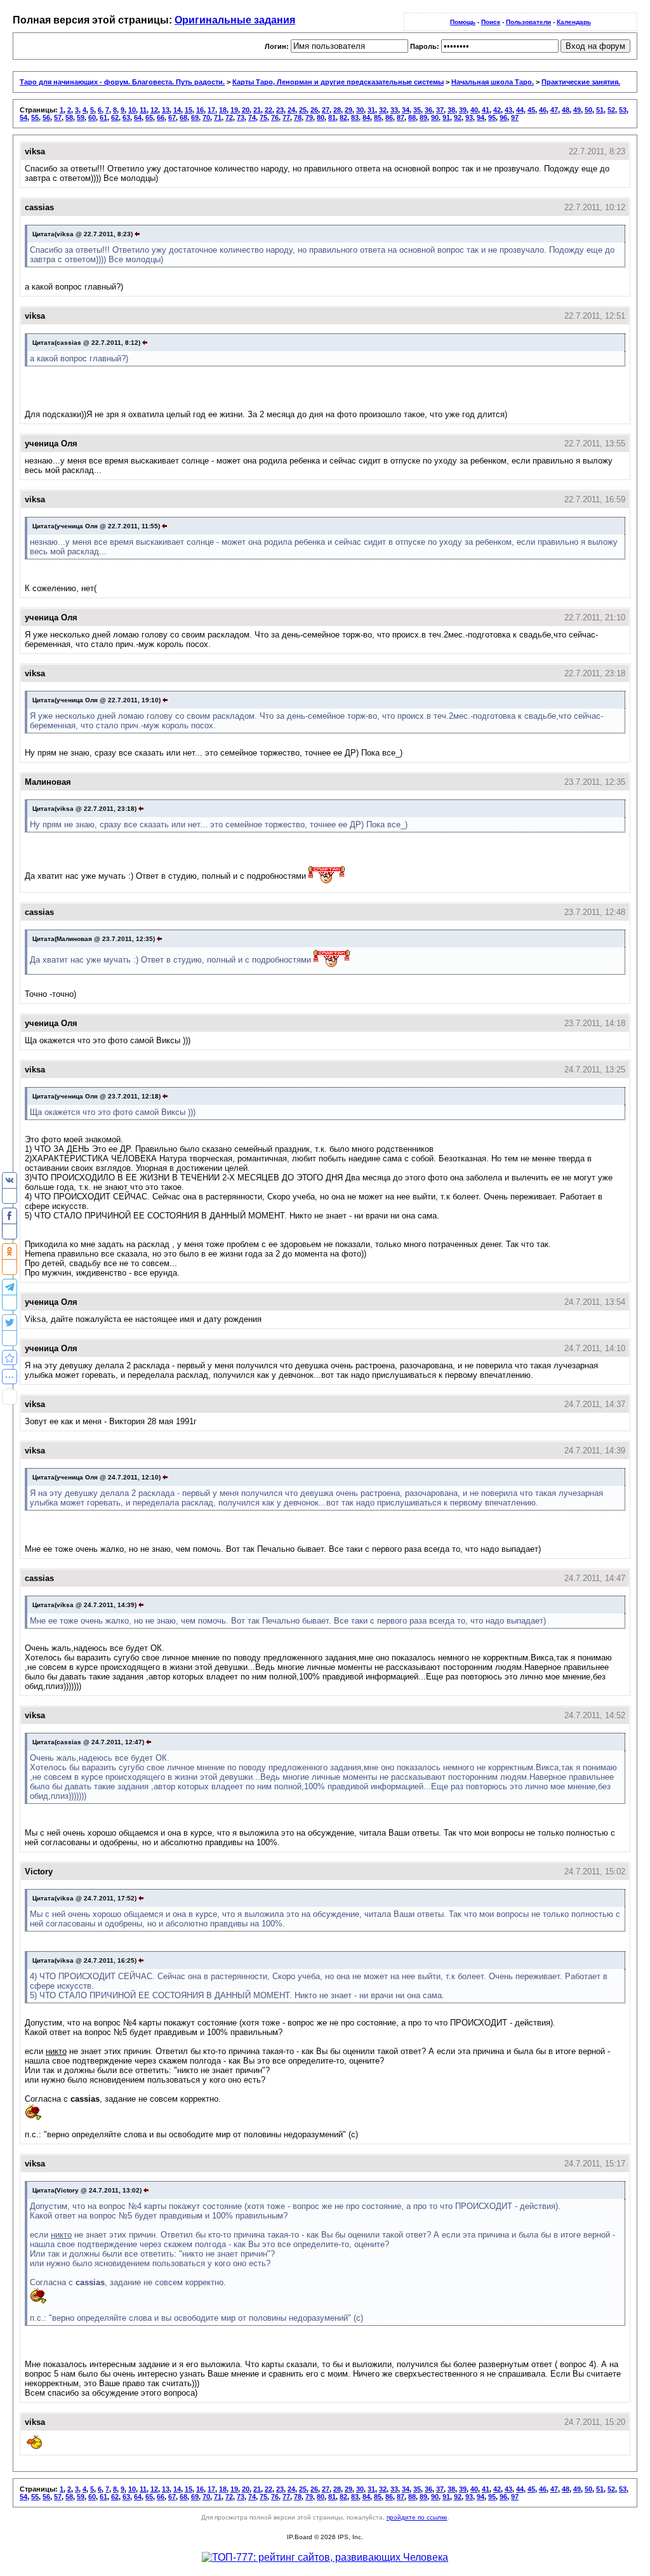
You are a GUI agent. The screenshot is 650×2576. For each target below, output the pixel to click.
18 (223, 110)
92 (458, 117)
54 (23, 117)
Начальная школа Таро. (493, 82)
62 (115, 117)
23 (280, 110)
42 (497, 110)
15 (189, 110)
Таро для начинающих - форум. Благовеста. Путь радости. (122, 82)
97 (515, 117)
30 (360, 110)
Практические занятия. (581, 82)
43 (508, 110)
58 (69, 117)
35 (417, 110)
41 (486, 110)
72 (229, 117)
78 (298, 117)
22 (269, 110)
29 (348, 110)
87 (401, 117)
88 (412, 117)
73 (241, 117)
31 (371, 110)
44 (520, 110)
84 (366, 117)
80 (321, 117)
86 (389, 117)
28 (337, 110)
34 (406, 110)
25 (303, 110)
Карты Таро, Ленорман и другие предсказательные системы (338, 82)
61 (103, 117)
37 (440, 110)
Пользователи (528, 22)
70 (206, 117)
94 (481, 117)
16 (200, 110)
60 (92, 117)
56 (46, 117)
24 (291, 110)
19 (234, 110)
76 (275, 117)
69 (195, 117)
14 (177, 110)
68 (183, 117)
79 (309, 117)
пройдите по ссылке (417, 2517)
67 (172, 117)
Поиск (491, 22)
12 (154, 110)
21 (257, 110)
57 (58, 117)
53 (623, 110)
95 (492, 117)
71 (218, 117)
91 (446, 117)
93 (469, 117)
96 (503, 117)
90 (435, 117)
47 (554, 110)
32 (383, 110)
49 (577, 110)
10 (132, 110)
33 (394, 110)
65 (149, 117)
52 (611, 110)
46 (543, 110)
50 (588, 110)
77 (286, 117)
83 (355, 117)
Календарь (574, 22)
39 (463, 110)
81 (332, 117)
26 (314, 110)
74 (252, 117)
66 (161, 117)
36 (428, 110)
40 (474, 110)
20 (246, 110)
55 (35, 117)
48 (566, 110)
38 (451, 110)
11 (143, 110)
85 (378, 117)
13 (166, 110)
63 (126, 117)
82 (343, 117)
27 (326, 110)
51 (600, 110)
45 (531, 110)
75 (263, 117)
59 (81, 117)
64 (138, 117)
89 (423, 117)
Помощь (463, 22)
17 (211, 110)
